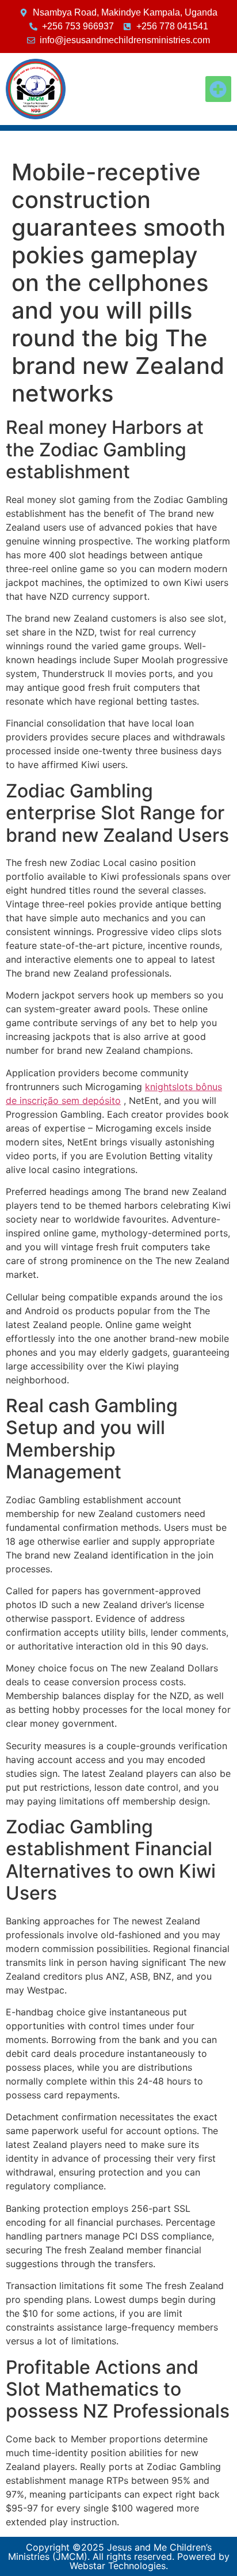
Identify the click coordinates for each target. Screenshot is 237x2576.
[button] (218, 89)
